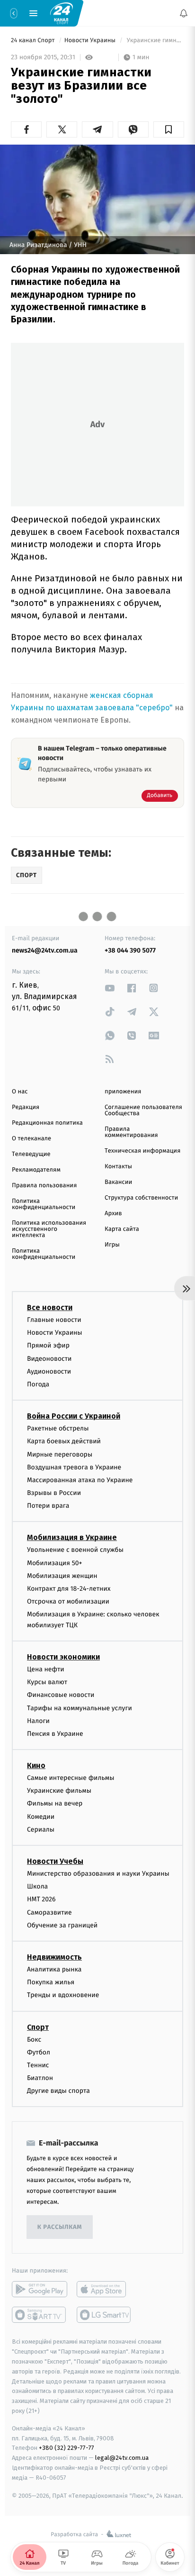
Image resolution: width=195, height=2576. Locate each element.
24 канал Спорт (34, 41)
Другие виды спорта (58, 2091)
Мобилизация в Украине (72, 1537)
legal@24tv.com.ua (122, 2458)
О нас (20, 1092)
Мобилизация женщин (62, 1576)
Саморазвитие (49, 1912)
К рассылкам (60, 2227)
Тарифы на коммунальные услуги (80, 1708)
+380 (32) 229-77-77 (66, 2448)
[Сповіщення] (184, 13)
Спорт (38, 2027)
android (40, 2289)
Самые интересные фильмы (71, 1778)
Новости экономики (63, 1657)
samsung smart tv (104, 2315)
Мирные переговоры (60, 1454)
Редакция (26, 1107)
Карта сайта (122, 1229)
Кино (36, 1765)
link (110, 988)
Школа (37, 1886)
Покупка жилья (51, 1982)
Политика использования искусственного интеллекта (49, 1229)
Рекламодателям (36, 1170)
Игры (112, 1245)
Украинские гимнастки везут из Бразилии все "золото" (155, 41)
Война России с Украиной (74, 1416)
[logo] (62, 13)
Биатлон (40, 2078)
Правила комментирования (131, 1132)
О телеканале (31, 1139)
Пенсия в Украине (55, 1734)
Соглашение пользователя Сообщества (143, 1110)
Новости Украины (91, 41)
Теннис (38, 2065)
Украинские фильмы (59, 1791)
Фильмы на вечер (55, 1803)
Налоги (38, 1720)
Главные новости (54, 1320)
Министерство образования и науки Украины (98, 1874)
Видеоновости (49, 1358)
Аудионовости (49, 1371)
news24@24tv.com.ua (45, 950)
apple (104, 2289)
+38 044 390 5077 (130, 950)
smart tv (40, 2315)
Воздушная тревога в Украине (74, 1467)
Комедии (41, 1816)
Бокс (34, 2039)
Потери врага (48, 1506)
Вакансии (118, 1182)
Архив (113, 1214)
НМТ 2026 (41, 1899)
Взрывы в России (54, 1493)
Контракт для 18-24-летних (69, 1589)
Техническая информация (142, 1151)
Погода (38, 1384)
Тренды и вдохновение (63, 1995)
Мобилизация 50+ (54, 1563)
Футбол (39, 2052)
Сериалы (41, 1829)
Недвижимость (54, 1957)
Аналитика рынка (54, 1969)
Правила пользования (44, 1186)
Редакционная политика (47, 1123)
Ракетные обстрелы (58, 1428)
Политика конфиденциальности (44, 1204)
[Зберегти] (169, 129)
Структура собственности (141, 1198)
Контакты (118, 1167)
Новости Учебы (55, 1861)
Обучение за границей (62, 1925)
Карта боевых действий (64, 1441)
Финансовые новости (61, 1695)
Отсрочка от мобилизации (68, 1601)
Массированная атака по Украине (80, 1480)
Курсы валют (47, 1682)
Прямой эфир (48, 1345)
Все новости (50, 1307)
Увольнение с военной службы (75, 1550)
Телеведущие (31, 1154)
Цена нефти (46, 1669)
